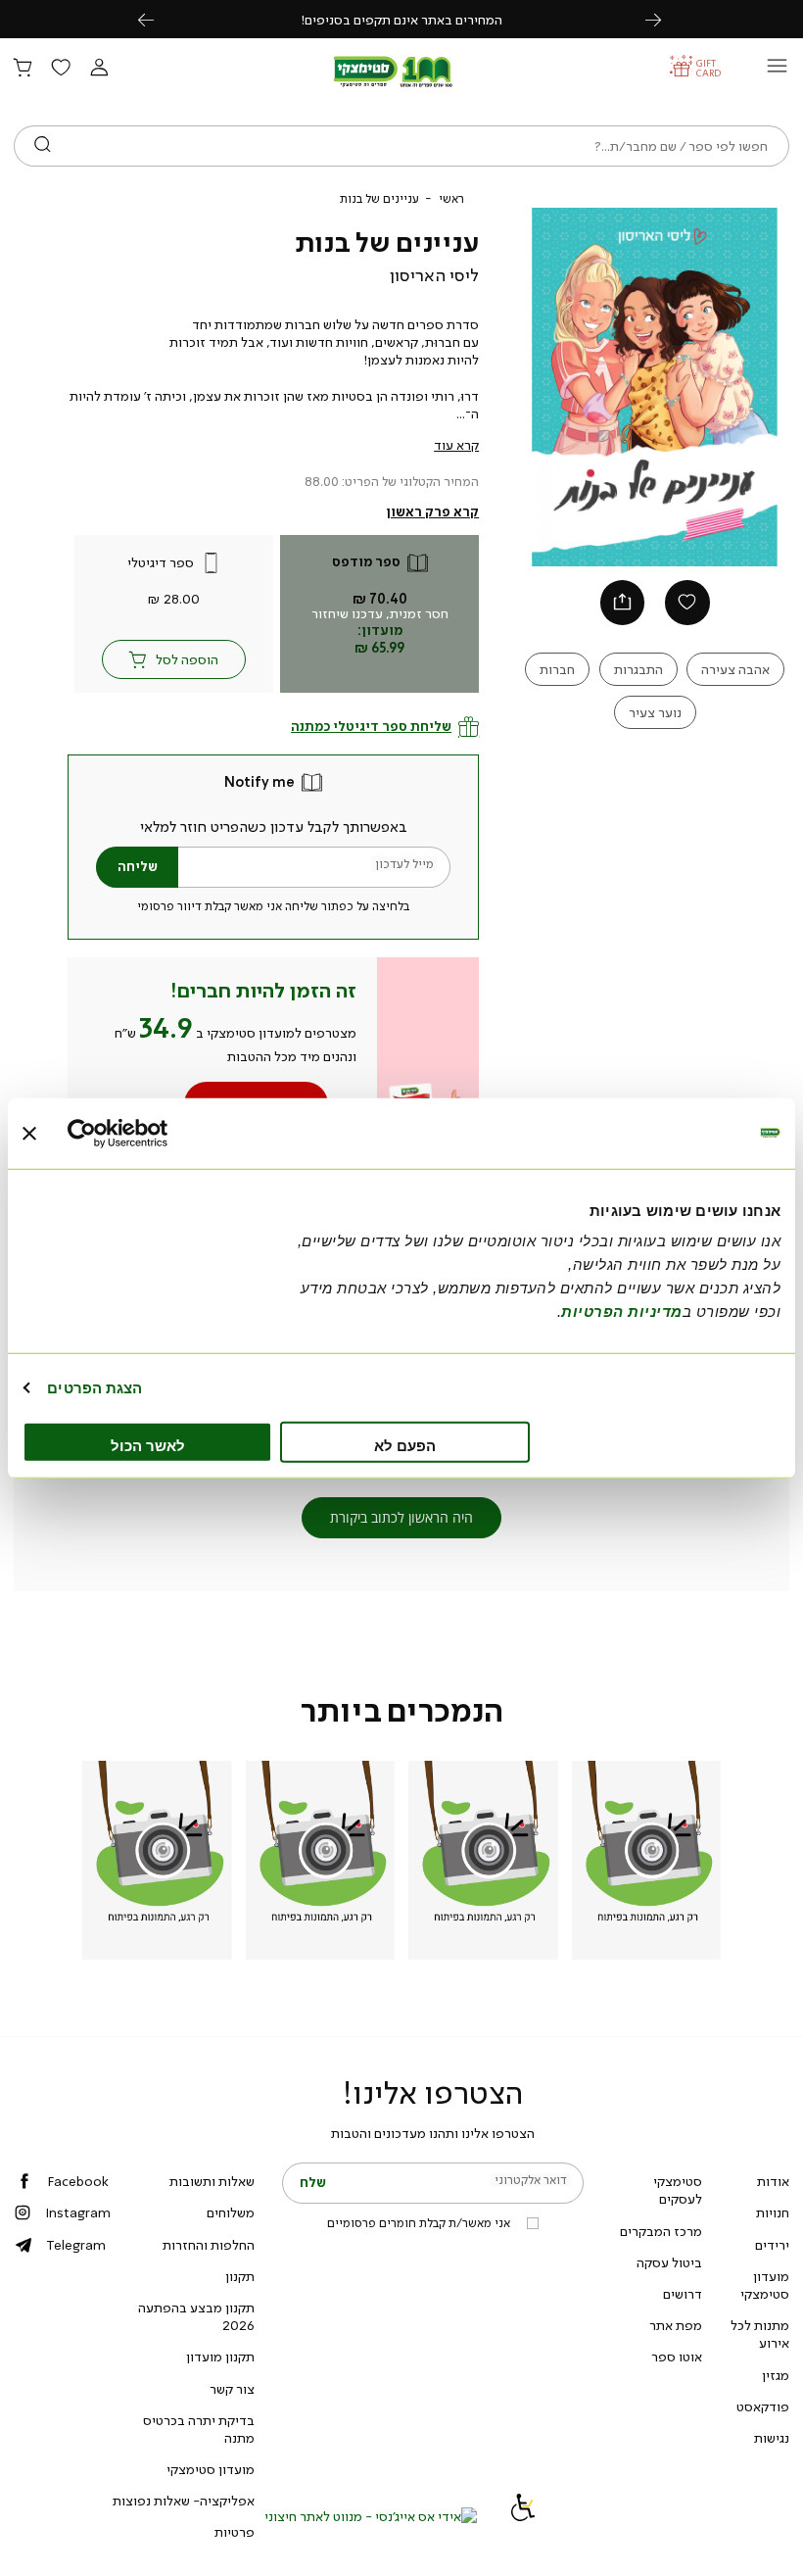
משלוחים (231, 2212)
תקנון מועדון (220, 2357)
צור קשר (232, 2389)
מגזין (776, 2375)
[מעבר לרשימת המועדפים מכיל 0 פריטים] (61, 69)
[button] (99, 69)
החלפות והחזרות (209, 2245)
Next (664, 19)
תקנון (240, 2276)
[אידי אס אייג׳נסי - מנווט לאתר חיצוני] (371, 2516)
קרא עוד (456, 445)
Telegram (76, 2245)
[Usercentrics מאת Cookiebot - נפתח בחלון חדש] (153, 1133)
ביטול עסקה (669, 2262)
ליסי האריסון (434, 275)
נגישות (772, 2438)
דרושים (683, 2294)
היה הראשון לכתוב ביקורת (401, 1517)
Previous (157, 19)
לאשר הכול (148, 1446)
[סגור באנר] (29, 1133)
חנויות (773, 2212)
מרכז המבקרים (661, 2231)
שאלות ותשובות (212, 2181)
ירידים (772, 2245)
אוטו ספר (677, 2357)
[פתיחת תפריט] (777, 71)
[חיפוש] (43, 146)
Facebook (78, 2181)
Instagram (78, 2212)
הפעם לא (405, 1446)
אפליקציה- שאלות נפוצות (184, 2501)
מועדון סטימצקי (765, 2285)
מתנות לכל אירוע (760, 2334)
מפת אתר (676, 2325)
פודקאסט (763, 2406)
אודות (773, 2181)
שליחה (138, 867)
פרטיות (235, 2532)
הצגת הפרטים (94, 1387)
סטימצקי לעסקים (678, 2190)
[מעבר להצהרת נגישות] (523, 2516)
